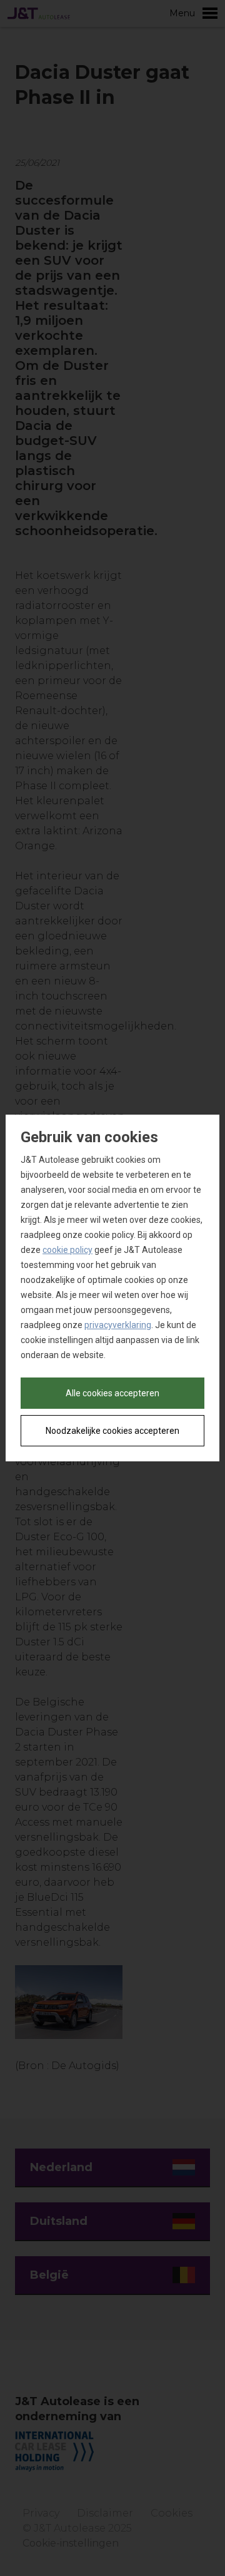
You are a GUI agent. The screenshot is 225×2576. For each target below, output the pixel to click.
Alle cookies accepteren (112, 1393)
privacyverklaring (118, 1325)
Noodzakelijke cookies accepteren (112, 1431)
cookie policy (67, 1250)
